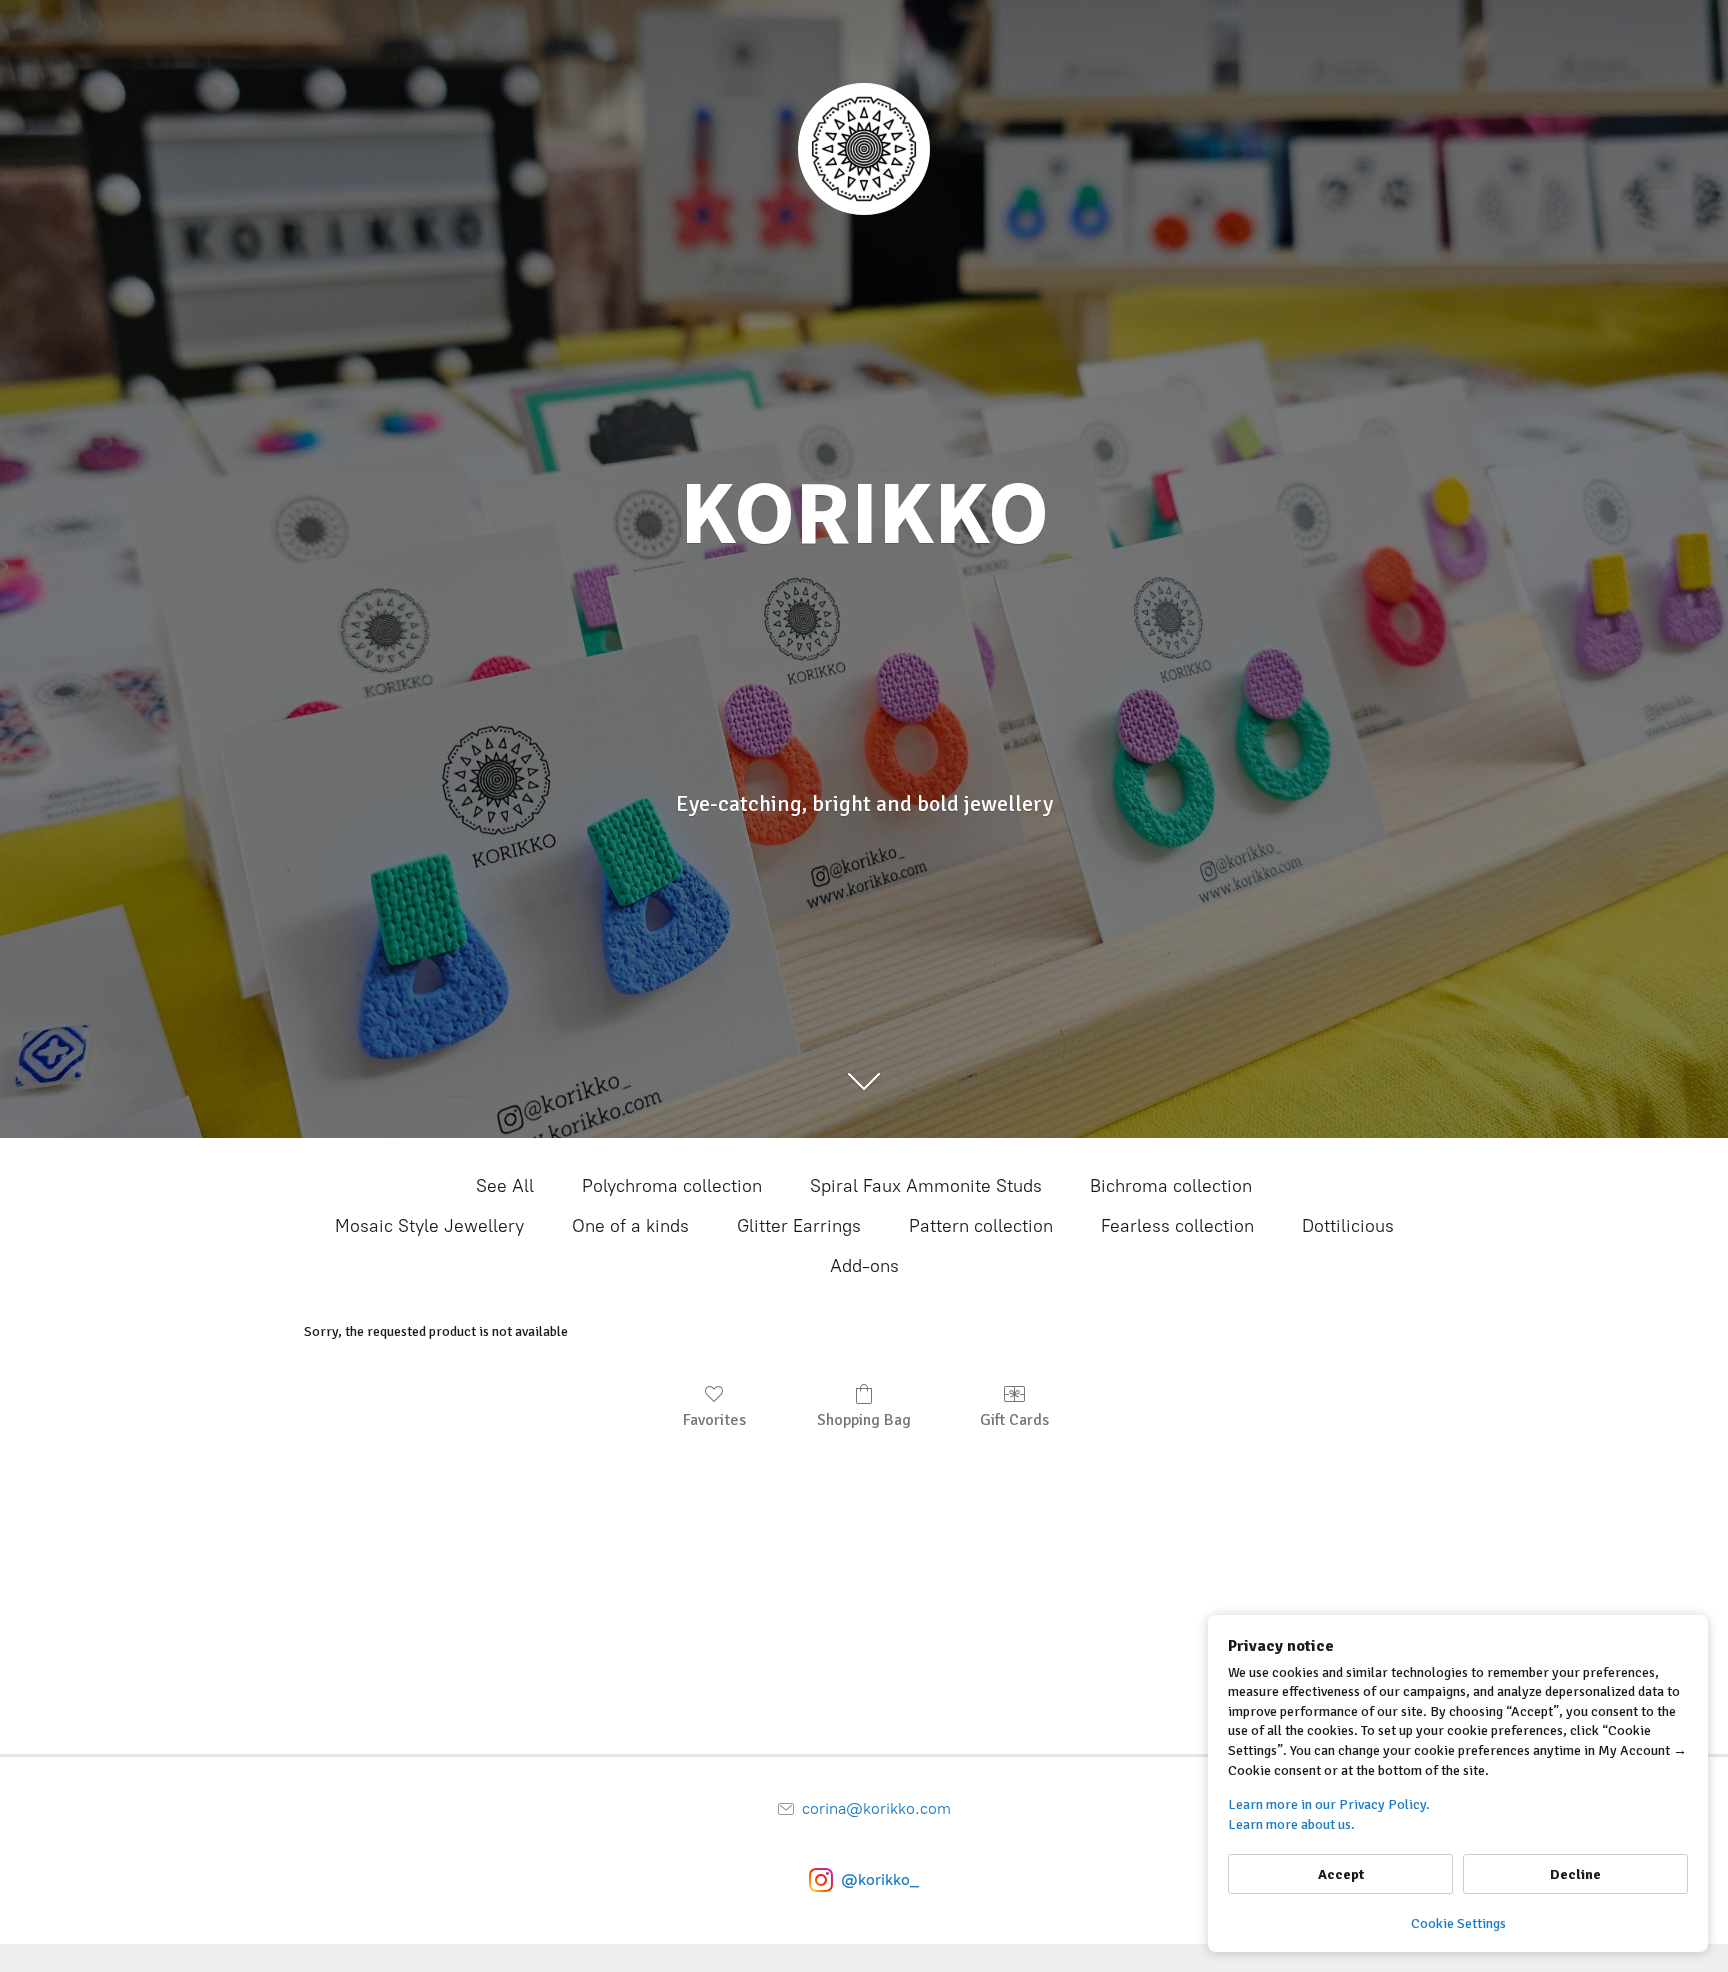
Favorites (714, 1420)
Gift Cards (1014, 1420)
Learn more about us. (1291, 1824)
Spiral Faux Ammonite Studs (926, 1186)
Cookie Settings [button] (1458, 1923)
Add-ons (864, 1266)
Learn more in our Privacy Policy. (1329, 1804)
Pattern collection (981, 1226)
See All (505, 1186)
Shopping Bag (864, 1420)
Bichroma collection (1171, 1186)
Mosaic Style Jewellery (429, 1226)
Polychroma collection (672, 1186)
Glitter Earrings (799, 1226)
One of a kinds (630, 1226)
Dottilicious (1348, 1226)
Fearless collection (1177, 1226)
